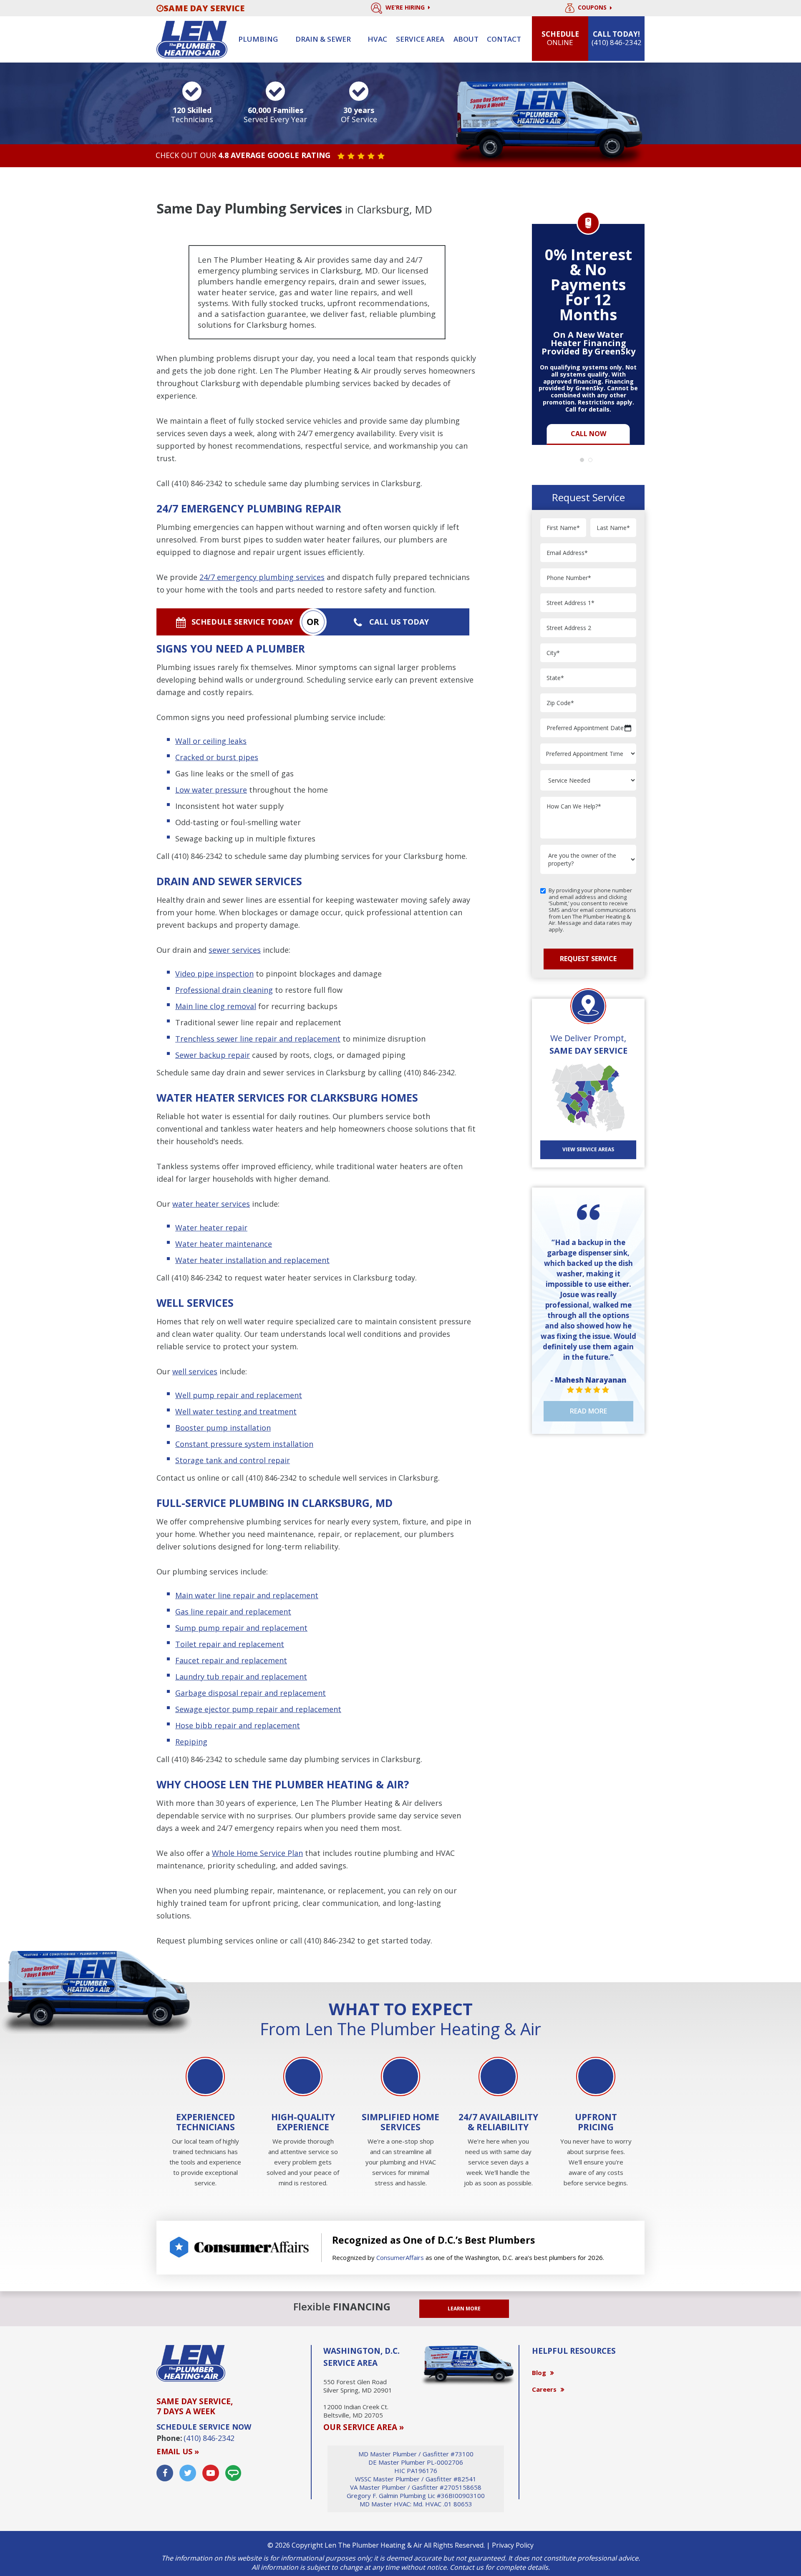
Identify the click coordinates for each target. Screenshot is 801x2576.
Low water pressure (211, 790)
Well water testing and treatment (236, 1411)
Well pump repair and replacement (239, 1395)
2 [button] (592, 462)
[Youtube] (211, 2473)
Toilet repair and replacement (230, 1644)
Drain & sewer (323, 39)
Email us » (178, 2451)
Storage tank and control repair (233, 1460)
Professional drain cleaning (224, 990)
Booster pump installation (223, 1428)
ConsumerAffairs (400, 2257)
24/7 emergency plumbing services (262, 577)
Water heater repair (211, 1228)
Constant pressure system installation (244, 1444)
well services (195, 1371)
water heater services (211, 1204)
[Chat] (233, 2473)
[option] (588, 329)
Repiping (191, 1742)
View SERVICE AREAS (588, 1149)
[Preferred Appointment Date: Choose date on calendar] (628, 728)
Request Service (588, 959)
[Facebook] (165, 2473)
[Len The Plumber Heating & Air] (192, 39)
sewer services (235, 950)
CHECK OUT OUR (243, 156)
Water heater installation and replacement (252, 1260)
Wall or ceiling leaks (211, 741)
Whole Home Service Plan (257, 1853)
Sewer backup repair (213, 1055)
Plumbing (258, 39)
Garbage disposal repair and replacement (251, 1693)
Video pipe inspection (214, 974)
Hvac (377, 39)
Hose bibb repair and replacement (238, 1725)
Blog (539, 2373)
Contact (504, 39)
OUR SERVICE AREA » (364, 2427)
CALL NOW (588, 434)
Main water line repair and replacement (247, 1595)
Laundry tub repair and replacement (241, 1677)
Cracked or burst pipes (217, 757)
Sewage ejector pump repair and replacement (258, 1709)
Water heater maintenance (224, 1244)
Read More (588, 1411)
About (466, 39)
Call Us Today (399, 622)
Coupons (593, 8)
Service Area (420, 39)
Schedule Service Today (242, 622)
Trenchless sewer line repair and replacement (258, 1039)
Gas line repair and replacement (233, 1612)
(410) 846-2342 (197, 483)
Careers (544, 2389)
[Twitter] (188, 2473)
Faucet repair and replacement (231, 1660)
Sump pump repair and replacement (241, 1628)
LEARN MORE (464, 2309)
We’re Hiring (406, 7)
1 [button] (584, 462)
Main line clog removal (216, 1006)
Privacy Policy (513, 2545)
